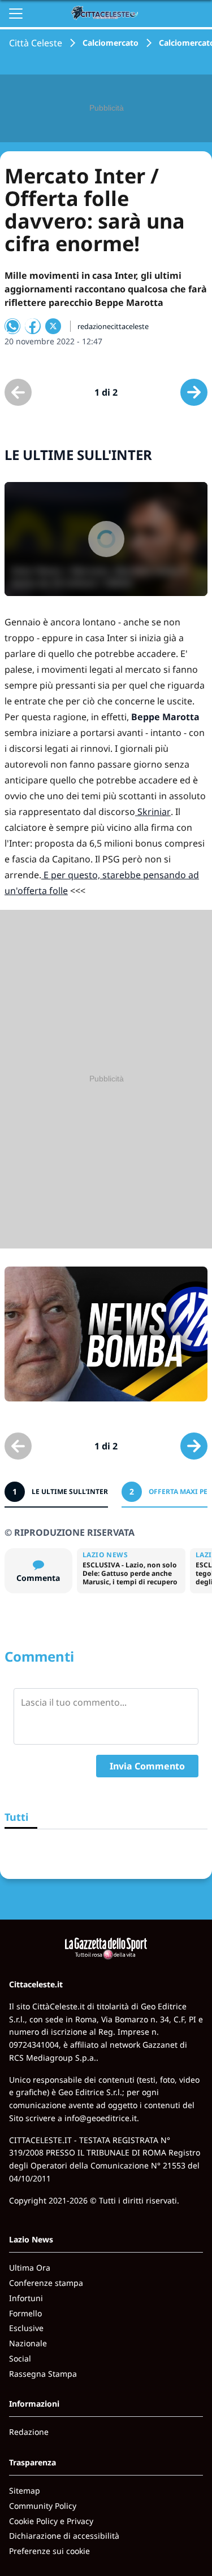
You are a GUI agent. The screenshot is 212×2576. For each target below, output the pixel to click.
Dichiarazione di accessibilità (64, 2536)
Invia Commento (147, 1766)
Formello (25, 2313)
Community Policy (43, 2506)
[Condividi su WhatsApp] (12, 326)
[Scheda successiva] (194, 392)
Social (20, 2358)
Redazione (29, 2432)
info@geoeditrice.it (101, 2118)
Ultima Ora (30, 2268)
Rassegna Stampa (43, 2374)
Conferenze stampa (46, 2283)
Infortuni (26, 2298)
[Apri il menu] (16, 14)
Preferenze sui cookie (49, 2551)
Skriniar (153, 812)
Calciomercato (111, 43)
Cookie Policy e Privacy (51, 2521)
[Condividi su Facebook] (33, 326)
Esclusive (26, 2328)
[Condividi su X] (53, 326)
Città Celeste (36, 43)
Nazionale (28, 2343)
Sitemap (25, 2490)
